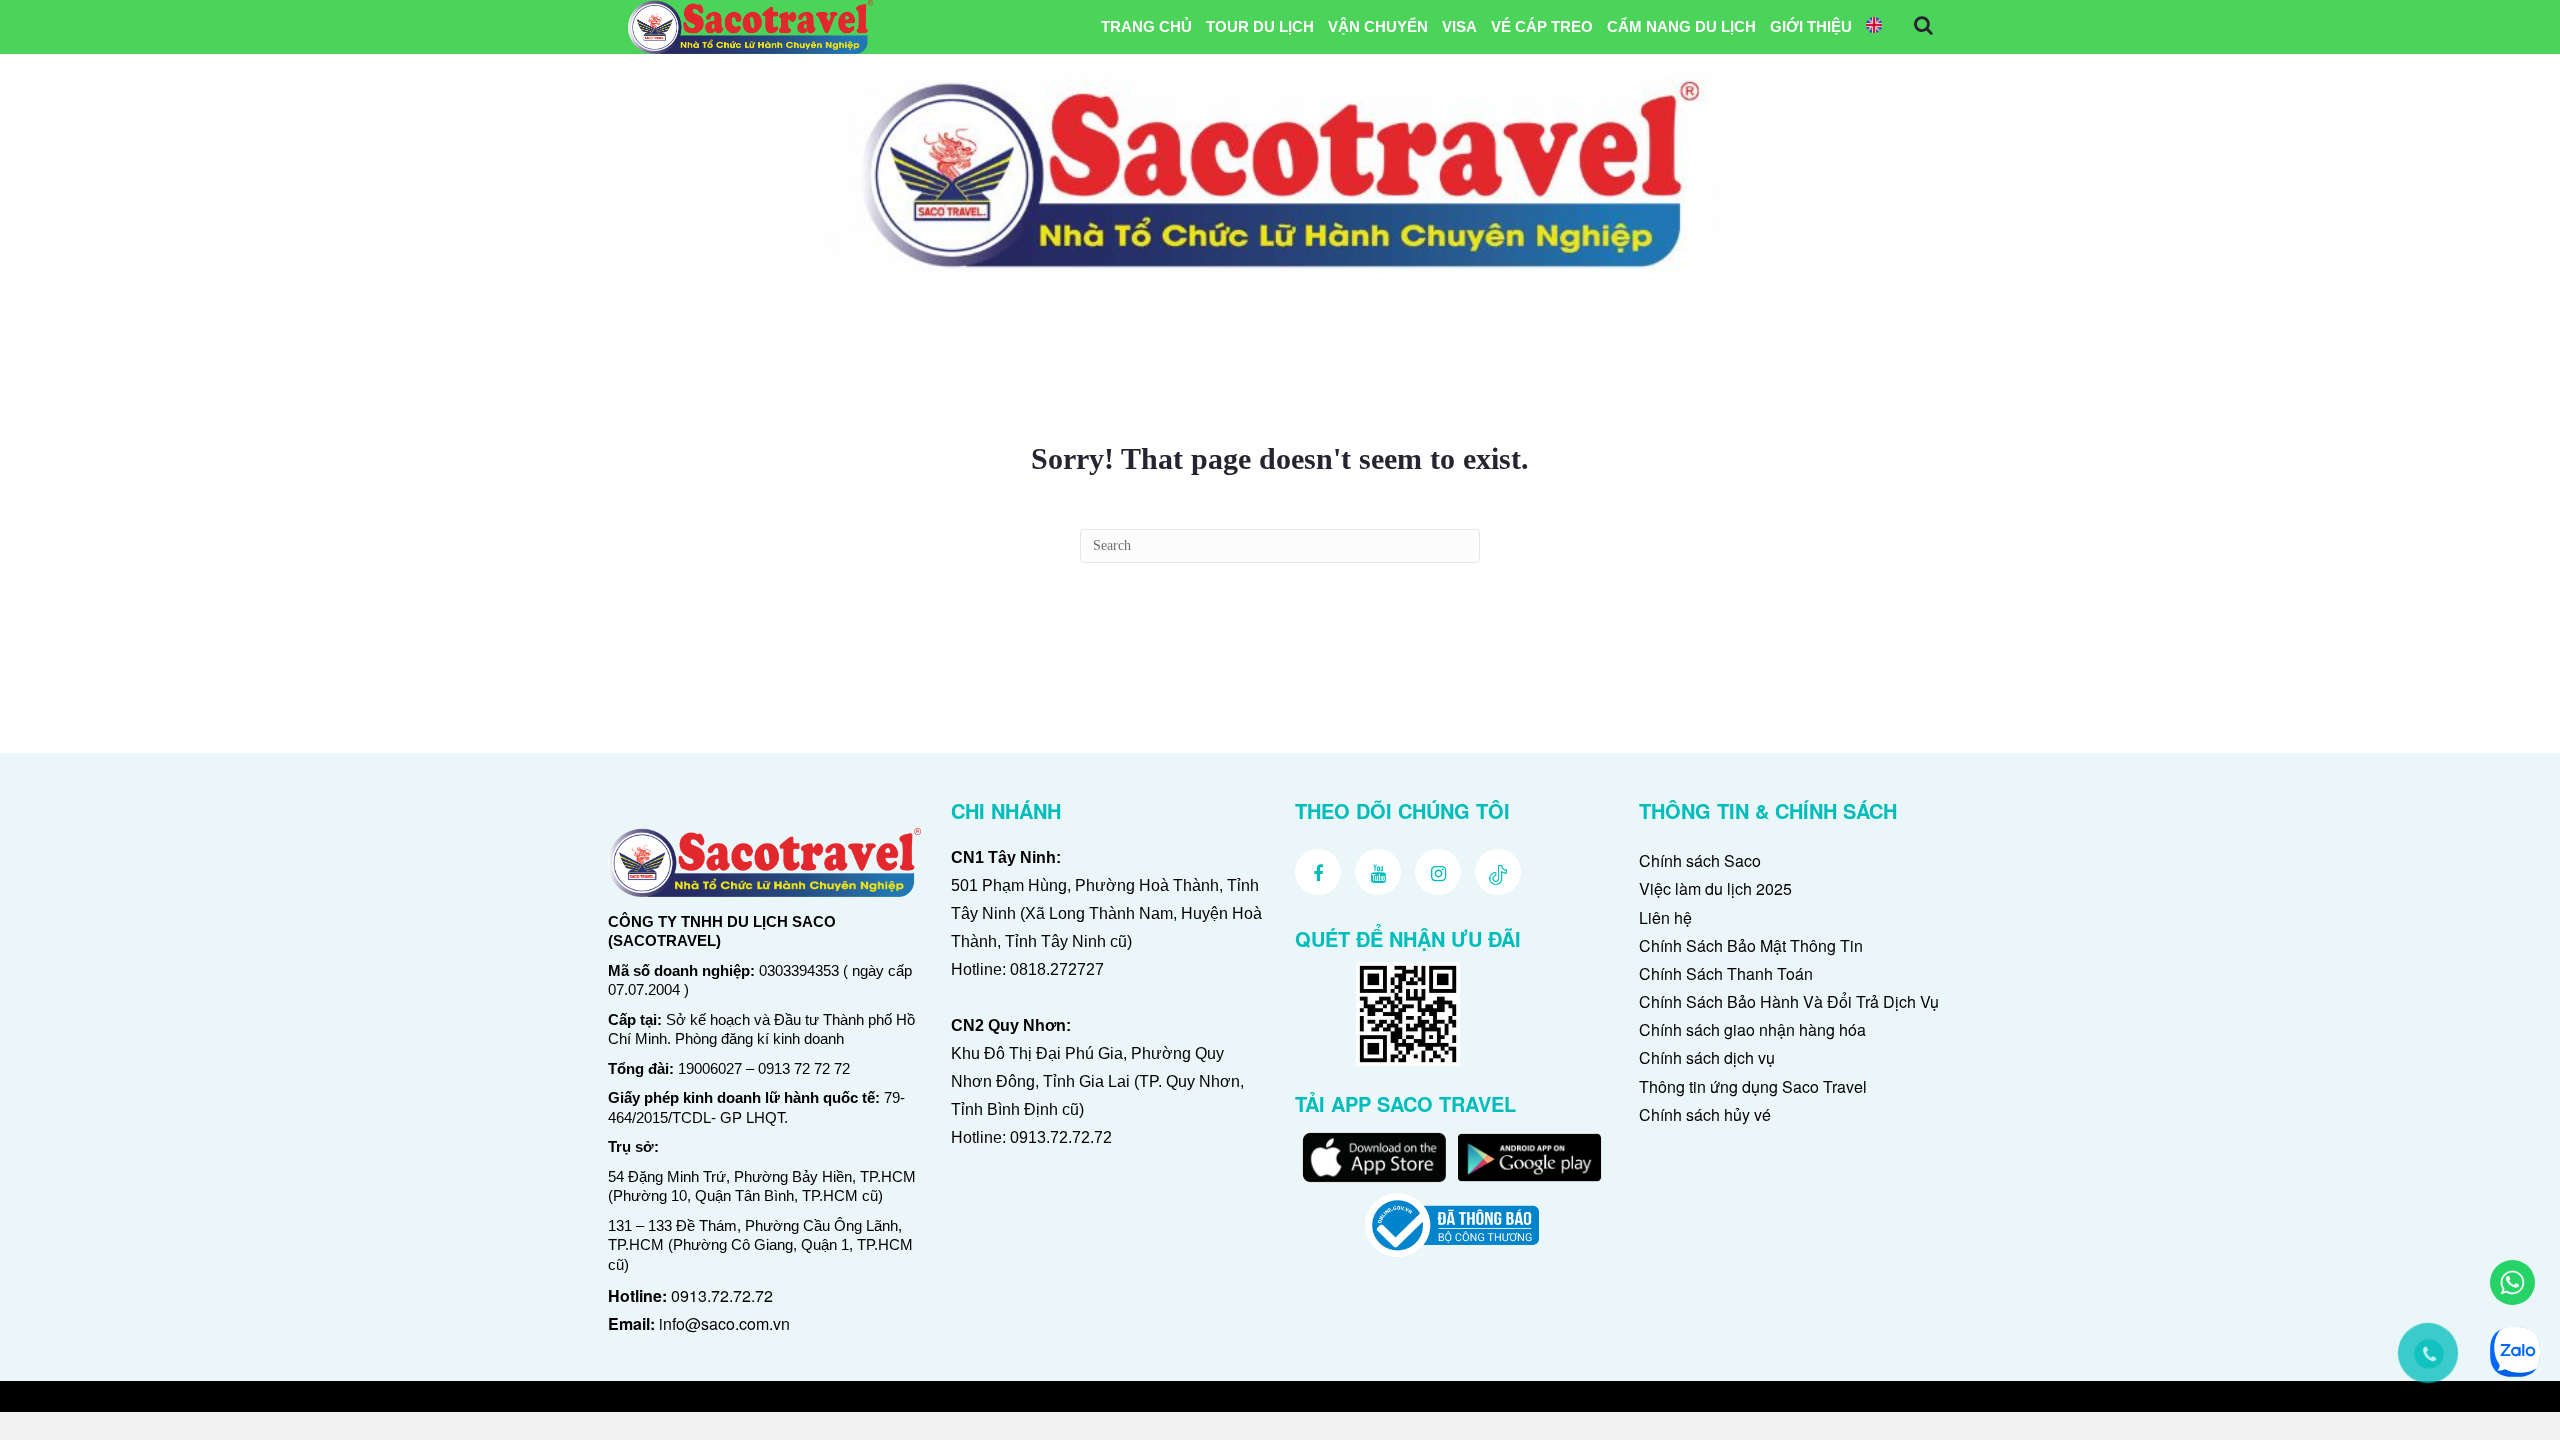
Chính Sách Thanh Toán (1726, 973)
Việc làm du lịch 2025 (1715, 888)
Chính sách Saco (1700, 860)
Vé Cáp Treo (1542, 26)
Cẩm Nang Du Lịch (1681, 26)
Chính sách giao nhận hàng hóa (1752, 1029)
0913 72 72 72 (804, 1068)
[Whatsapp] (2512, 1282)
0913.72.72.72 (722, 1295)
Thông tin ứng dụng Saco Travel (1753, 1086)
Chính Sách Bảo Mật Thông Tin (1751, 945)
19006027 (710, 1068)
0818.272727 (1057, 969)
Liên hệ (1665, 917)
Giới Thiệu (1811, 26)
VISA (1459, 26)
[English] (1874, 27)
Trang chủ (1146, 26)
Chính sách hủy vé (1705, 1114)
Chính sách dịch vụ (1707, 1057)
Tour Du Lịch (1260, 26)
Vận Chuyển (1378, 26)
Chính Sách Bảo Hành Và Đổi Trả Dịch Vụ (1789, 1001)
